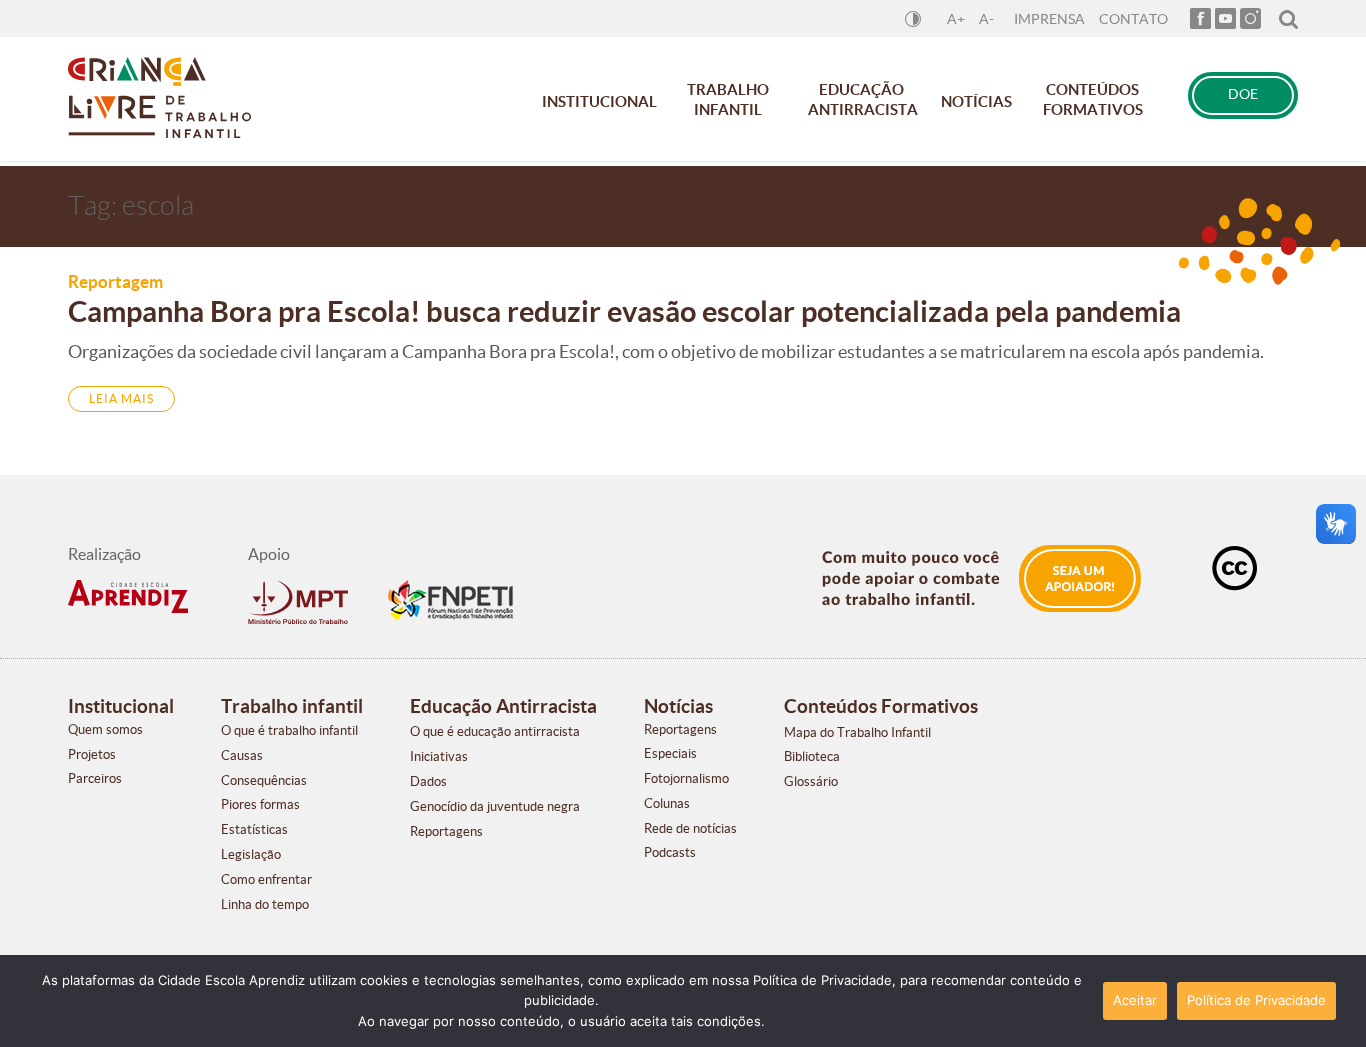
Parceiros (95, 778)
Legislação (251, 854)
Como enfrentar (266, 879)
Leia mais (121, 399)
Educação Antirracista (863, 99)
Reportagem (115, 281)
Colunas (667, 803)
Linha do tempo (265, 904)
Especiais (670, 753)
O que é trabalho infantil (289, 730)
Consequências (264, 780)
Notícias (976, 101)
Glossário (811, 781)
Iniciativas (439, 756)
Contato (1133, 19)
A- (986, 19)
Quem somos (105, 729)
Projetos (92, 754)
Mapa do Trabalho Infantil (857, 732)
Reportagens (446, 831)
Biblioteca (812, 756)
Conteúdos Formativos (1093, 99)
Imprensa (1049, 19)
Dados (428, 781)
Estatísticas (254, 829)
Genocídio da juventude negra (495, 806)
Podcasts (670, 852)
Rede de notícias (690, 828)
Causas (242, 755)
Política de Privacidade (1256, 1000)
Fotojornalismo (686, 778)
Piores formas (260, 804)
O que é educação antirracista (495, 731)
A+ (956, 19)
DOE (1243, 94)
